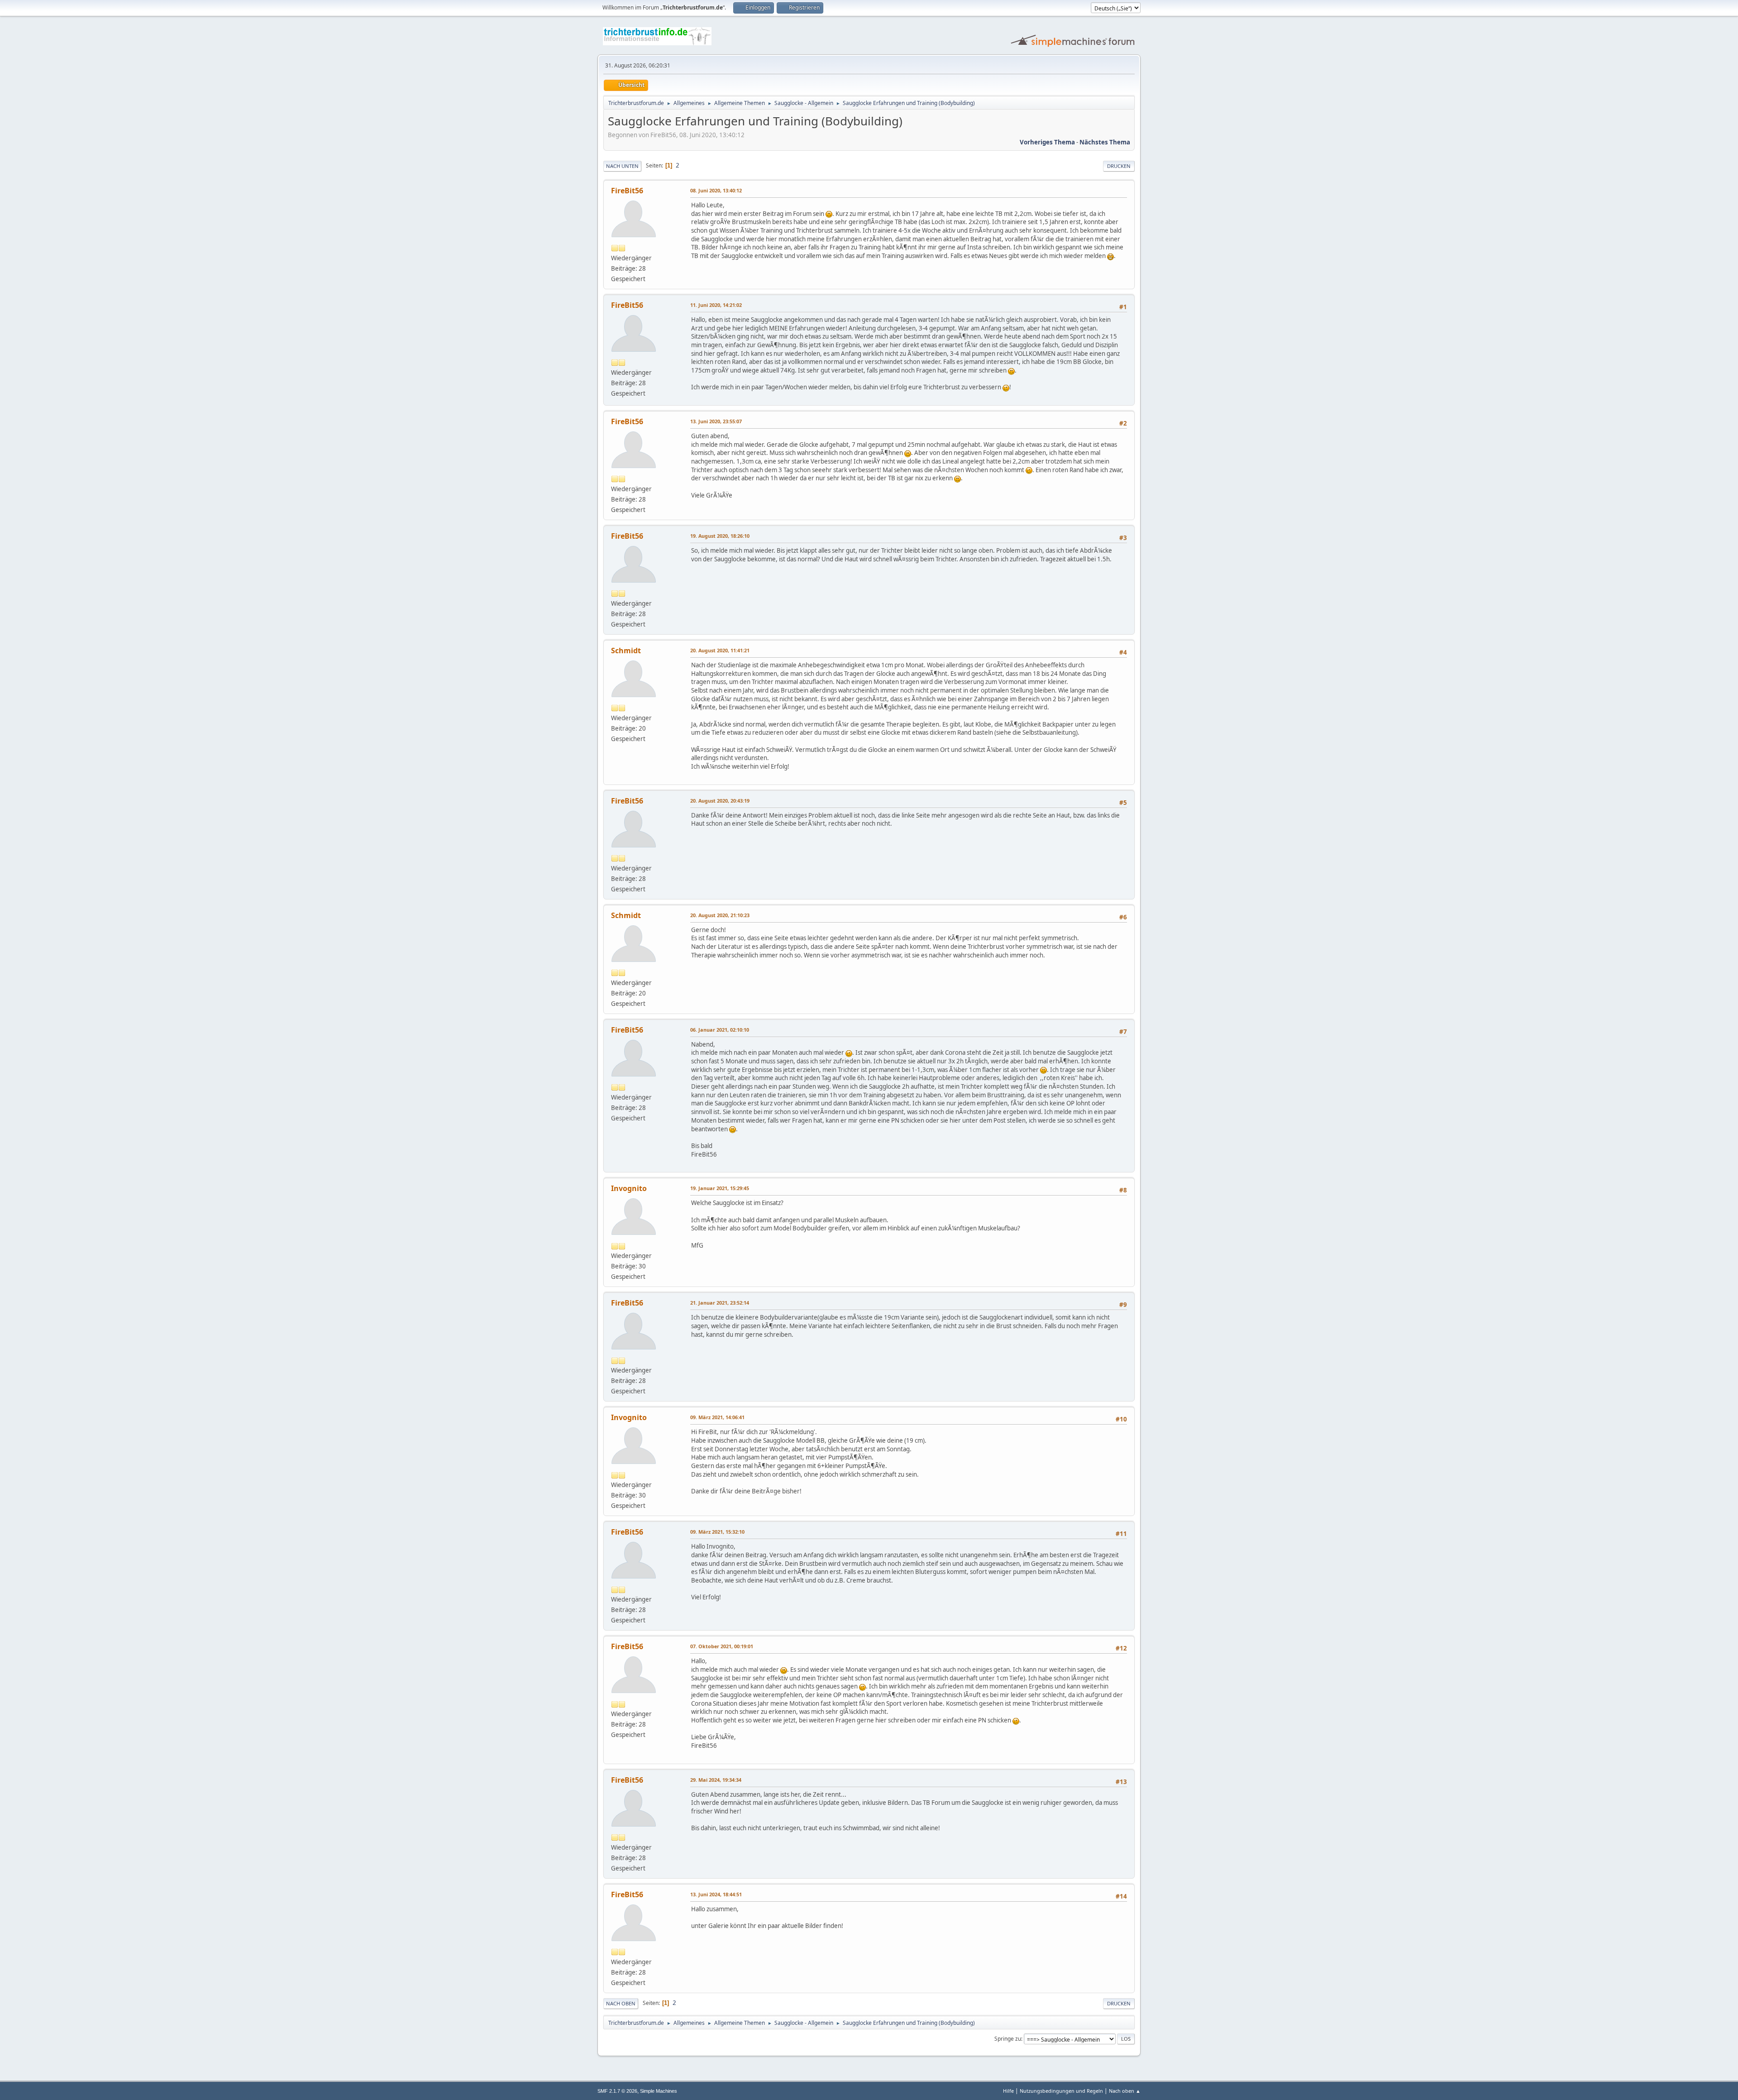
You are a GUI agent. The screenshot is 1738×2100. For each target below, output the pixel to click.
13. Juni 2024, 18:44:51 (716, 1894)
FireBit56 (627, 191)
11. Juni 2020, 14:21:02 (716, 305)
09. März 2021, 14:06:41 (717, 1417)
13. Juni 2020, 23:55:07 (716, 421)
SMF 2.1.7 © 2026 (617, 2091)
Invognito (629, 1188)
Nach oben (621, 2003)
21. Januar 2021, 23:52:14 (720, 1303)
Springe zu (1008, 2039)
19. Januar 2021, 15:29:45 (720, 1188)
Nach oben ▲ (1125, 2091)
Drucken (1119, 166)
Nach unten (622, 166)
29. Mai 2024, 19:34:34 (716, 1780)
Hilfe (1008, 2091)
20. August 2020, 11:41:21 (720, 650)
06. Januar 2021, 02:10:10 (720, 1030)
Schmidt (626, 651)
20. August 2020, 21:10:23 (720, 915)
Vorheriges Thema (1047, 142)
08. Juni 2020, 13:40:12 (716, 190)
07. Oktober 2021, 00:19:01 (722, 1646)
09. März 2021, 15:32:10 (717, 1532)
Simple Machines (659, 2091)
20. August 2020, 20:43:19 (720, 801)
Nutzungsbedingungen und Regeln (1061, 2091)
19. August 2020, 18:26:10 (720, 536)
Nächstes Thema (1105, 142)
